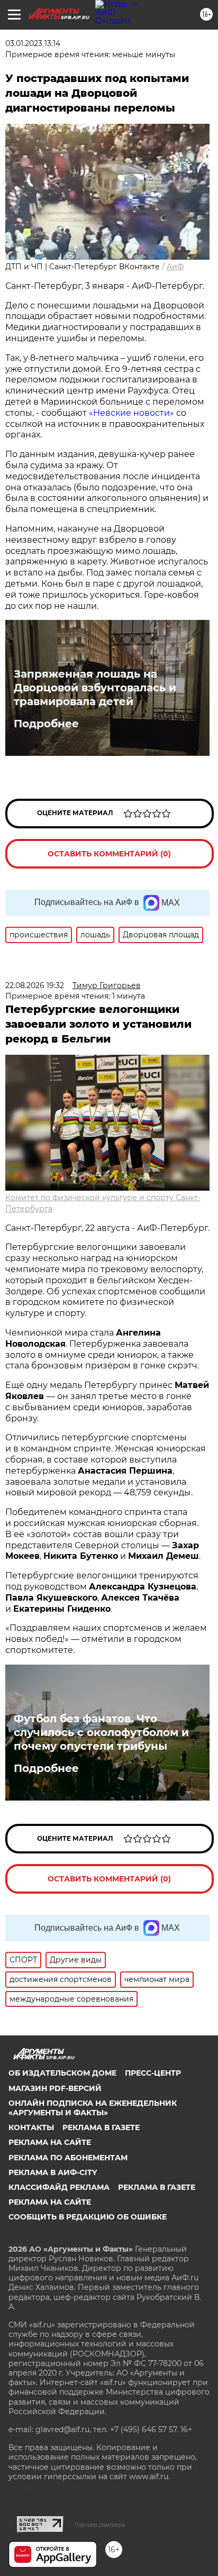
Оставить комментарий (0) (109, 854)
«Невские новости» (131, 413)
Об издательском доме (62, 2073)
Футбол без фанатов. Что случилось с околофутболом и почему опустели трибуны (101, 1732)
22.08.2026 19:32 (35, 985)
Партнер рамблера (100, 2525)
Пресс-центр (153, 2073)
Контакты (31, 2127)
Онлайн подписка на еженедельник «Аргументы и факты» (93, 2108)
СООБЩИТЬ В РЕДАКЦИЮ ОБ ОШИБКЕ (88, 2217)
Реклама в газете (101, 2127)
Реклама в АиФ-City (53, 2172)
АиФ (175, 267)
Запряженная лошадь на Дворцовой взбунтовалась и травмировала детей (95, 688)
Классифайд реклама (59, 2187)
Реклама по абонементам (68, 2158)
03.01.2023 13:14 (33, 43)
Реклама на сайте (50, 2142)
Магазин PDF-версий (55, 2088)
